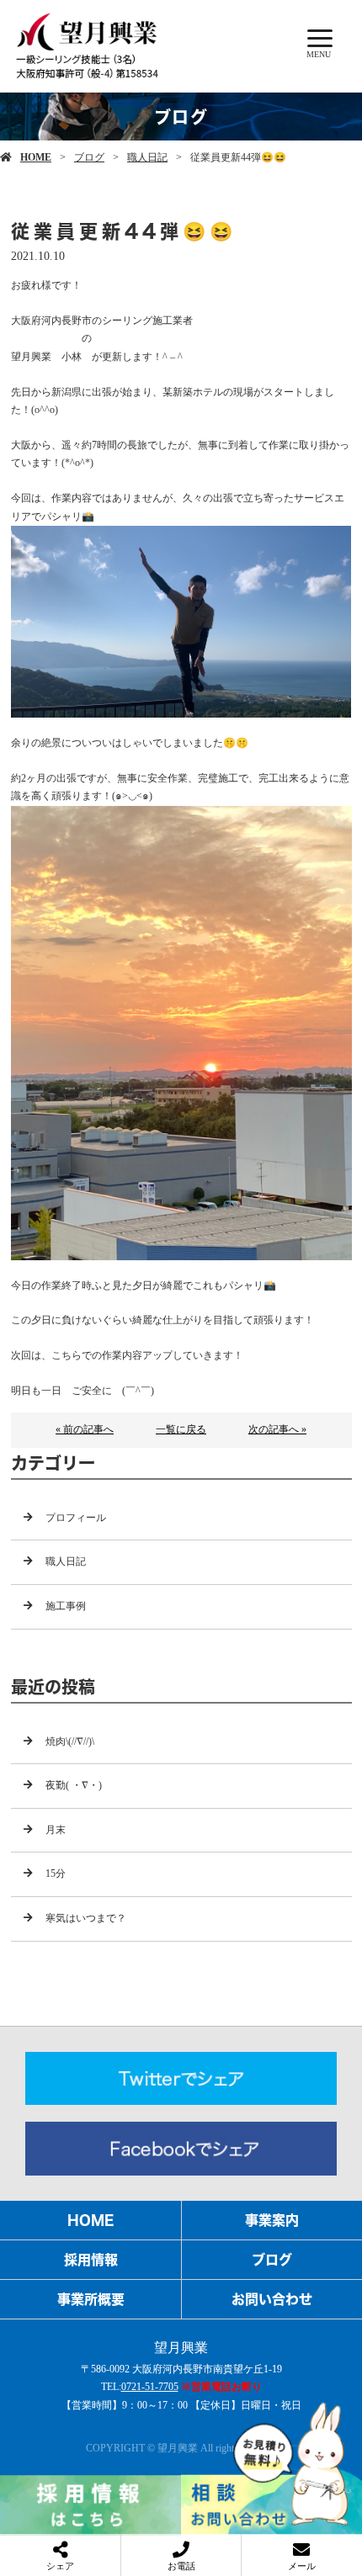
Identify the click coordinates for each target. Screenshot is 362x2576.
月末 (56, 1830)
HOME (36, 157)
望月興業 (181, 2348)
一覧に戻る (181, 1429)
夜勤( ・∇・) (74, 1785)
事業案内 (272, 2220)
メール (302, 2566)
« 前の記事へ (85, 1429)
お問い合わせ (272, 2299)
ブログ (89, 157)
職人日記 (147, 157)
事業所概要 (91, 2299)
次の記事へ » (277, 1429)
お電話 (181, 2566)
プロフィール (76, 1518)
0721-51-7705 (150, 2387)
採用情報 (91, 2260)
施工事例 (66, 1606)
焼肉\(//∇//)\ (70, 1741)
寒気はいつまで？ (86, 1918)
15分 (56, 1874)
